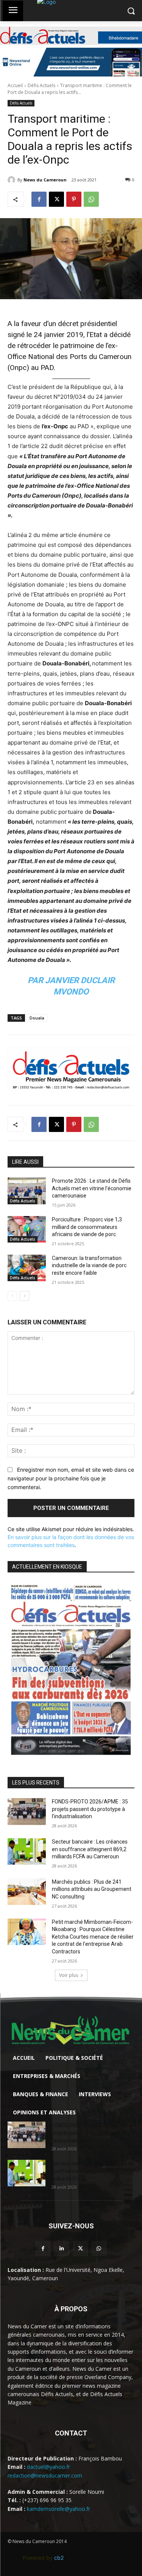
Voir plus (69, 1975)
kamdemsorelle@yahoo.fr (59, 2509)
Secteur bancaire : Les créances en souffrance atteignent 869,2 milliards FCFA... (93, 2171)
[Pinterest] (74, 199)
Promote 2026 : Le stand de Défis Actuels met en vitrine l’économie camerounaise (92, 1188)
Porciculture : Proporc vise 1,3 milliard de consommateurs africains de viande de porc (87, 1227)
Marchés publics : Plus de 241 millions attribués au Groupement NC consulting (92, 1889)
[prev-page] (12, 1296)
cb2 (59, 2558)
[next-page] (24, 1296)
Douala (37, 1018)
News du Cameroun (45, 180)
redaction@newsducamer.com (45, 2475)
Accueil (15, 85)
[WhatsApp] (91, 199)
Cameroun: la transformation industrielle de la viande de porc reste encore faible (89, 1265)
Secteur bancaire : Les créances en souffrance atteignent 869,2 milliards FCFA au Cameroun (90, 1849)
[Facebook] (39, 199)
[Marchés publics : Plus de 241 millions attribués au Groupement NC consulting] (27, 1892)
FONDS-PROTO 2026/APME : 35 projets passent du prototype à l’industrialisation (90, 1809)
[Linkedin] (62, 2249)
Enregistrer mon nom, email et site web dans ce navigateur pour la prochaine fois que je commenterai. (71, 1478)
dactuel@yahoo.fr (48, 2467)
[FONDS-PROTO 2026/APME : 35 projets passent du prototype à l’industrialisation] (27, 1811)
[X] (56, 199)
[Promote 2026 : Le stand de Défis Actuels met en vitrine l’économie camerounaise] (27, 1191)
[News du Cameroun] (12, 180)
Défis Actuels (41, 85)
